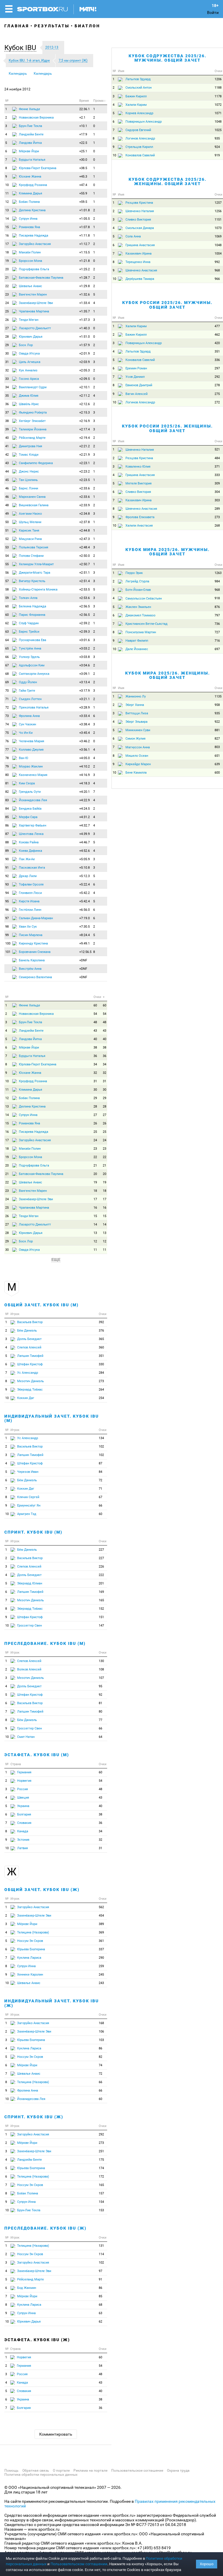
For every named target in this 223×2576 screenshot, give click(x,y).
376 (101, 1331)
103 (101, 2040)
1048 (218, 122)
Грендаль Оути (30, 792)
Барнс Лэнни (28, 488)
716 (217, 641)
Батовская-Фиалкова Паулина (41, 278)
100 (8, 943)
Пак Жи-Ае (27, 859)
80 (7, 775)
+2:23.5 (84, 480)
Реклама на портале (90, 2471)
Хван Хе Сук (28, 927)
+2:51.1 (84, 573)
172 (101, 2177)
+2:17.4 (84, 429)
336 (217, 360)
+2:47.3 (84, 539)
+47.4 (83, 185)
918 (217, 598)
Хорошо (207, 2564)
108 (101, 1669)
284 (101, 1373)
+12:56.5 (85, 952)
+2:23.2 (84, 472)
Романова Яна (29, 227)
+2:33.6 (84, 488)
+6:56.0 (84, 910)
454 (101, 1916)
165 (101, 1600)
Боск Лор (26, 345)
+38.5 (83, 168)
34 (7, 387)
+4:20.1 (84, 792)
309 (217, 483)
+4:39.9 (84, 834)
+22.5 (83, 143)
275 (217, 394)
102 (101, 1447)
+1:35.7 (84, 311)
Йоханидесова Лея (33, 800)
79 (7, 766)
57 (7, 581)
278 (217, 385)
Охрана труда (178, 2471)
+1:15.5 (84, 252)
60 (7, 606)
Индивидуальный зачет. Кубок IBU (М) (52, 1418)
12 (7, 202)
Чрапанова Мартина (34, 311)
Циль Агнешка (30, 362)
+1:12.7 (84, 244)
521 (217, 449)
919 (217, 155)
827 (217, 739)
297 (217, 368)
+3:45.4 (84, 733)
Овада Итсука (29, 354)
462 (217, 335)
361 (101, 1941)
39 (7, 429)
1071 (218, 113)
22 (7, 286)
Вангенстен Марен (33, 295)
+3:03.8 (84, 657)
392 (101, 1322)
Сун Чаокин (27, 724)
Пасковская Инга (32, 868)
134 (101, 1438)
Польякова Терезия (34, 547)
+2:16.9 (84, 421)
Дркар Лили (28, 876)
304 (217, 492)
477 (217, 326)
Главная (17, 26)
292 (101, 2134)
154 (101, 2202)
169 (101, 1592)
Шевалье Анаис (30, 286)
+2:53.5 (84, 590)
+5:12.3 (84, 876)
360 (101, 1347)
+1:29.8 (84, 286)
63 (7, 632)
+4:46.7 (84, 842)
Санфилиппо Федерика (36, 463)
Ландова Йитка (30, 143)
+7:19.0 (84, 918)
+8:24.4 (84, 935)
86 (7, 825)
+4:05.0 (84, 758)
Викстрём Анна (30, 969)
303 (217, 500)
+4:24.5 (84, 809)
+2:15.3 (84, 413)
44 (7, 472)
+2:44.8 (84, 531)
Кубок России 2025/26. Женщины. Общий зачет (167, 428)
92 (7, 876)
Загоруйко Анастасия (35, 244)
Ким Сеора (27, 783)
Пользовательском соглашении (79, 2564)
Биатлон (87, 26)
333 (217, 475)
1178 (218, 96)
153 (101, 2210)
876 (217, 607)
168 (101, 2023)
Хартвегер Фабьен (33, 825)
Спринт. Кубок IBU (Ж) (34, 2117)
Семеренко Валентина (35, 977)
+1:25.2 (84, 269)
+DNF (83, 960)
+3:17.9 (84, 691)
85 (7, 817)
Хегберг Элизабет (32, 421)
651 (217, 756)
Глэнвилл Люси (30, 893)
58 (7, 590)
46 (7, 488)
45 (7, 480)
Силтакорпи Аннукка (34, 674)
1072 (218, 105)
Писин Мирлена (31, 935)
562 (101, 1907)
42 (7, 455)
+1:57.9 (84, 345)
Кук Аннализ (28, 370)
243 (101, 1983)
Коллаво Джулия (31, 750)
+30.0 (83, 160)
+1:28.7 (84, 278)
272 (217, 402)
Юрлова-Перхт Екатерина (38, 168)
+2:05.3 (84, 370)
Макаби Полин (30, 252)
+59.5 (83, 202)
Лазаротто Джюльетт (35, 328)
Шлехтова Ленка (31, 834)
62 (7, 623)
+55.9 (83, 193)
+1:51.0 (84, 337)
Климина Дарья (30, 193)
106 (101, 2032)
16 (7, 236)
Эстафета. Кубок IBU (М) (37, 1755)
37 (7, 413)
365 (101, 1339)
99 (7, 935)
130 (101, 1661)
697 (217, 649)
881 (217, 730)
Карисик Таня (29, 531)
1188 (218, 88)
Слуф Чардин (29, 623)
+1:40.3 (84, 328)
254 (101, 1398)
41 (7, 446)
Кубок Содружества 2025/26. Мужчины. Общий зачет (168, 58)
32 (7, 370)
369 (101, 1932)
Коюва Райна (29, 842)
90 (7, 859)
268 (217, 526)
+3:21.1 (84, 699)
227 (101, 1550)
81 (7, 783)
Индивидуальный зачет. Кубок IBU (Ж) (52, 2003)
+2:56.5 (84, 606)
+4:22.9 (84, 800)
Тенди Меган (29, 320)
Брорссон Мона (30, 261)
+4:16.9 (84, 775)
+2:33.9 (84, 505)
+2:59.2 (84, 623)
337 (101, 1949)
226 (101, 1567)
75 (7, 733)
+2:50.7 (84, 564)
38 (7, 421)
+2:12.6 (84, 404)
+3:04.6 (84, 665)
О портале (61, 2471)
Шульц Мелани (30, 522)
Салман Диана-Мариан (36, 918)
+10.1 (83, 126)
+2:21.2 (84, 446)
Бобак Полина (29, 202)
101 (8, 952)
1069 (218, 236)
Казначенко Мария (33, 775)
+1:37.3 (84, 320)
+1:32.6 (84, 295)
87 (7, 834)
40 (7, 438)
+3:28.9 (84, 707)
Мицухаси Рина (30, 539)
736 (217, 624)
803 (217, 747)
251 (101, 2151)
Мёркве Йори (29, 151)
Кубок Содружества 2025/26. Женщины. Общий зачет (168, 181)
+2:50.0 (84, 556)
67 (7, 665)
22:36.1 (84, 109)
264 (101, 1390)
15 (7, 227)
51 (7, 531)
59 (7, 598)
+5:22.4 (84, 884)
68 (7, 674)
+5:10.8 (84, 868)
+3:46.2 (84, 741)
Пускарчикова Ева (33, 640)
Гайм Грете (27, 691)
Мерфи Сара (28, 817)
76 (7, 741)
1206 (218, 79)
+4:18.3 (84, 783)
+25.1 (83, 151)
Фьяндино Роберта (33, 413)
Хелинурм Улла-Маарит (36, 564)
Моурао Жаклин (31, 766)
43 (7, 463)
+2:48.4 (84, 547)
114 (101, 2254)
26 (7, 320)
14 (7, 219)
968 (217, 270)
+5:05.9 (84, 859)
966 (217, 279)
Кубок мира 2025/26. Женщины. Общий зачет (168, 675)
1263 (218, 573)
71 (7, 699)
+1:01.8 (84, 210)
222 (101, 1575)
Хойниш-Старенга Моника (38, 590)
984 (217, 581)
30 (7, 354)
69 (7, 682)
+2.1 (82, 118)
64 (7, 640)
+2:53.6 (84, 598)
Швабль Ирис (29, 404)
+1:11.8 (84, 236)
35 (7, 396)
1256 (218, 211)
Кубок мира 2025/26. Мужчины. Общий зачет (168, 552)
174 (101, 2168)
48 (7, 505)
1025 (218, 130)
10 (7, 185)
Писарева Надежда (34, 236)
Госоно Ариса (29, 379)
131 (101, 2246)
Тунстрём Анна (30, 649)
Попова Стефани (31, 556)
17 (7, 244)
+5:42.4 (84, 901)
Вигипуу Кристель (32, 581)
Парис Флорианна (32, 615)
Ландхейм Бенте (31, 134)
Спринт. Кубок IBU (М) (33, 1532)
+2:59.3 (84, 632)
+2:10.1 (84, 387)
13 (7, 210)
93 (7, 884)
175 (101, 2160)
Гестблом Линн (30, 910)
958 (217, 705)
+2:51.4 (84, 581)
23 (7, 295)
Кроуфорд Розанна (33, 185)
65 (7, 649)
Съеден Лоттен (30, 699)
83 (7, 800)
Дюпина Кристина (32, 210)
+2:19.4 (84, 438)
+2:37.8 (84, 522)
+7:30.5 (84, 927)
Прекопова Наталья (34, 707)
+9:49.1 (84, 943)
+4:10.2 (84, 766)
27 (7, 328)
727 (217, 632)
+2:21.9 (84, 455)
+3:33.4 (84, 716)
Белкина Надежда (33, 606)
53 (7, 547)
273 (101, 1381)
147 (101, 1626)
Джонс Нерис (29, 472)
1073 (218, 228)
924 (217, 147)
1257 (218, 203)
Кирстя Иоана (29, 901)
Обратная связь (36, 2471)
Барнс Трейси (29, 632)
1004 (218, 254)
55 (7, 564)
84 (7, 809)
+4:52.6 (84, 851)
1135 (218, 696)
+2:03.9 (84, 362)
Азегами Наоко (30, 514)
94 (7, 893)
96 (7, 910)
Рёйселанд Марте (32, 438)
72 (7, 707)
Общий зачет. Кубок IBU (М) (42, 1305)
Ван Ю (24, 758)
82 (7, 792)
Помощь (11, 2471)
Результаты (52, 26)
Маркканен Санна (32, 497)
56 (7, 573)
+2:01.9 (84, 354)
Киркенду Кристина (33, 943)
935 (217, 138)
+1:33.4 (84, 303)
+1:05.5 (84, 219)
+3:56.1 (84, 750)
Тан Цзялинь (28, 480)
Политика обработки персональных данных (41, 2475)
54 (7, 556)
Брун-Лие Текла (30, 126)
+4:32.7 (84, 825)
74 (7, 724)
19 (7, 261)
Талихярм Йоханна (33, 429)
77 (7, 750)
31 (7, 362)
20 (7, 269)
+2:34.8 (84, 514)
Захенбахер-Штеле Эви (36, 303)
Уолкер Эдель (29, 657)
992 (217, 262)
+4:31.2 (84, 817)
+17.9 (83, 134)
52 (7, 539)
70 (7, 691)
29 (7, 345)
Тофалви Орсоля (31, 884)
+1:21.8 (84, 261)
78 (7, 758)
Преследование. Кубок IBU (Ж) (45, 2228)
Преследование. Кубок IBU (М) (45, 1643)
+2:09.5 (84, 379)
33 (7, 379)
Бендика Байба (30, 809)
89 (7, 851)
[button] (22, 48)
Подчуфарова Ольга (34, 269)
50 (7, 522)
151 (101, 1617)
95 (7, 901)
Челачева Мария (32, 741)
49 (7, 514)
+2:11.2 (84, 396)
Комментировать (56, 2434)
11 (7, 193)
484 (217, 458)
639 (217, 764)
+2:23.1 (84, 463)
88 (7, 842)
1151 (218, 220)
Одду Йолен (28, 682)
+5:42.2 (84, 893)
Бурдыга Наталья (32, 160)
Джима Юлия (29, 396)
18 (7, 252)
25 (7, 311)
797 (217, 615)
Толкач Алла (28, 598)
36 (7, 404)
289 (217, 509)
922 (217, 722)
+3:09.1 (84, 674)
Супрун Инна (28, 219)
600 (217, 773)
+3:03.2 (84, 649)
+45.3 (83, 177)
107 (101, 1678)
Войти (213, 12)
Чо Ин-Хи (26, 733)
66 (7, 657)
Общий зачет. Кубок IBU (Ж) (42, 1890)
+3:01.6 (84, 640)
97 (7, 918)
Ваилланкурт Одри (33, 387)
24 (7, 303)
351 (101, 1356)
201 (101, 1583)
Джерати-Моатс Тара (35, 573)
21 (7, 278)
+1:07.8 (84, 227)
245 (101, 1975)
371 (217, 467)
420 (217, 343)
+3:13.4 (84, 682)
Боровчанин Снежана (35, 952)
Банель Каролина (32, 960)
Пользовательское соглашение (137, 2471)
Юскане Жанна (30, 177)
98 (7, 927)
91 (7, 868)
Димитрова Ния (30, 446)
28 (7, 337)
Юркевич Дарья (31, 337)
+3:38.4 (84, 724)
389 (101, 1924)
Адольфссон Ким (32, 665)
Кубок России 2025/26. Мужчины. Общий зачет (167, 305)
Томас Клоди (29, 455)
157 (101, 2193)
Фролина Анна (29, 716)
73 (7, 716)
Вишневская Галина (34, 505)
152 (101, 1609)
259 (101, 1966)
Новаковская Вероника (36, 118)
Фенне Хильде (29, 109)
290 (101, 1958)
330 (101, 1364)
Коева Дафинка (30, 851)
